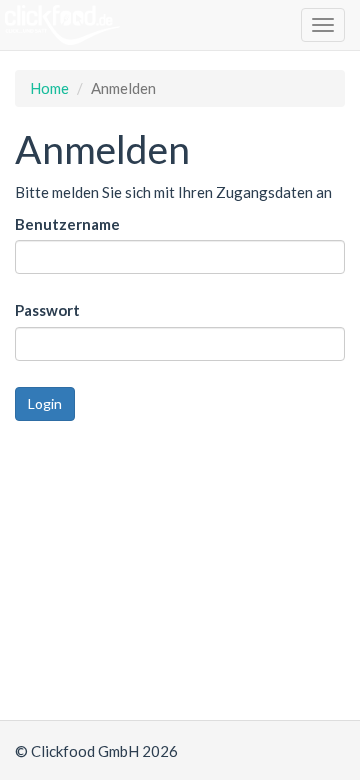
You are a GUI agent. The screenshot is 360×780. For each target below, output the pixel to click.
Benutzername (67, 224)
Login (45, 403)
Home (49, 88)
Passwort (47, 310)
